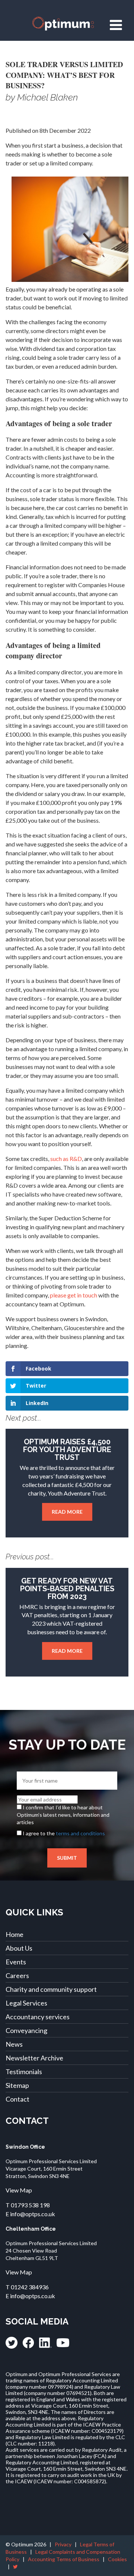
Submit (67, 1858)
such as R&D (66, 1159)
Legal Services (26, 2003)
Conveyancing (26, 2030)
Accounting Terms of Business (64, 2559)
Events (16, 1962)
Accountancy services (38, 2017)
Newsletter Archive (34, 2058)
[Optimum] (67, 24)
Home (15, 1934)
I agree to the (64, 1833)
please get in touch (74, 1295)
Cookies (117, 2559)
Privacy (63, 2544)
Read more (67, 1512)
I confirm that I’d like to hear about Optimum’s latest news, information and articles (63, 1815)
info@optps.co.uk (33, 2214)
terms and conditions (80, 1833)
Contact (17, 2099)
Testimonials (24, 2072)
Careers (17, 1975)
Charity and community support (51, 1989)
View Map (19, 2190)
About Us (19, 1948)
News (14, 2044)
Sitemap (17, 2085)
